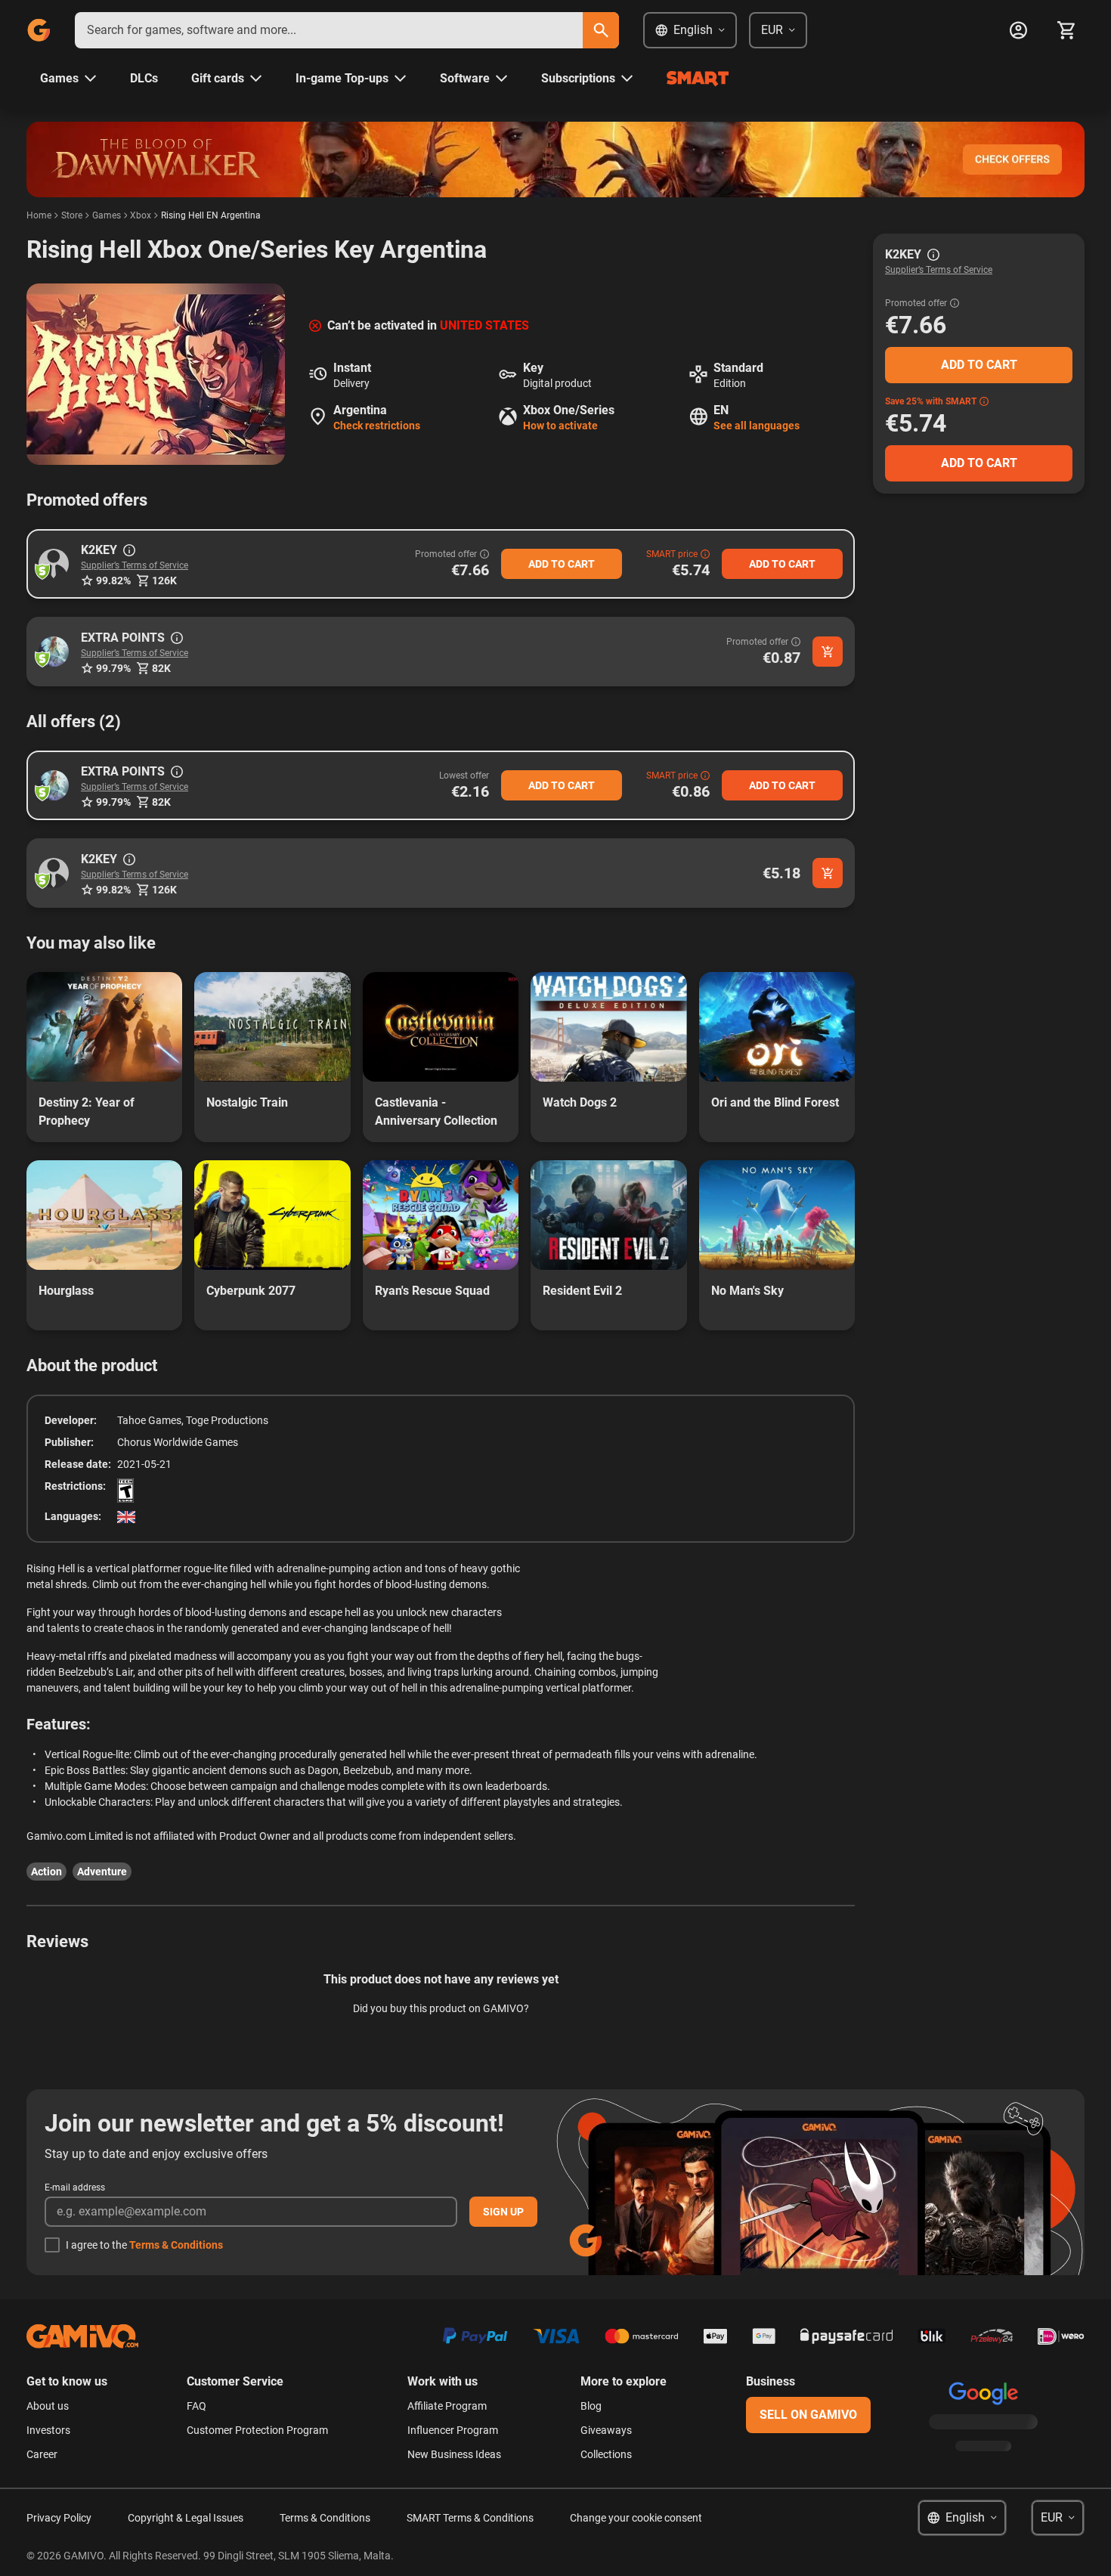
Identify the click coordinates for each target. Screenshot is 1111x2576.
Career (42, 2454)
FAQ (197, 2406)
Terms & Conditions (176, 2245)
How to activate (560, 426)
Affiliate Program (447, 2406)
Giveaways (606, 2430)
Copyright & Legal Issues (186, 2518)
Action (46, 1872)
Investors (48, 2430)
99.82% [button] (113, 581)
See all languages (757, 426)
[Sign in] (1018, 30)
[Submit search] (601, 30)
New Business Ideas (454, 2454)
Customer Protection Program (257, 2430)
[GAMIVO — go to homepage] (39, 30)
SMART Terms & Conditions (470, 2518)
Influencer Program (453, 2430)
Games (107, 215)
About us (48, 2406)
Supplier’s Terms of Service (135, 565)
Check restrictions (377, 426)
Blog (591, 2406)
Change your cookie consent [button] (636, 2518)
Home (39, 215)
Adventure (102, 1872)
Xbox (141, 215)
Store (72, 215)
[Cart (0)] (1066, 30)
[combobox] (329, 30)
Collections (606, 2454)
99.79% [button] (113, 668)
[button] (54, 564)
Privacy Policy (59, 2518)
